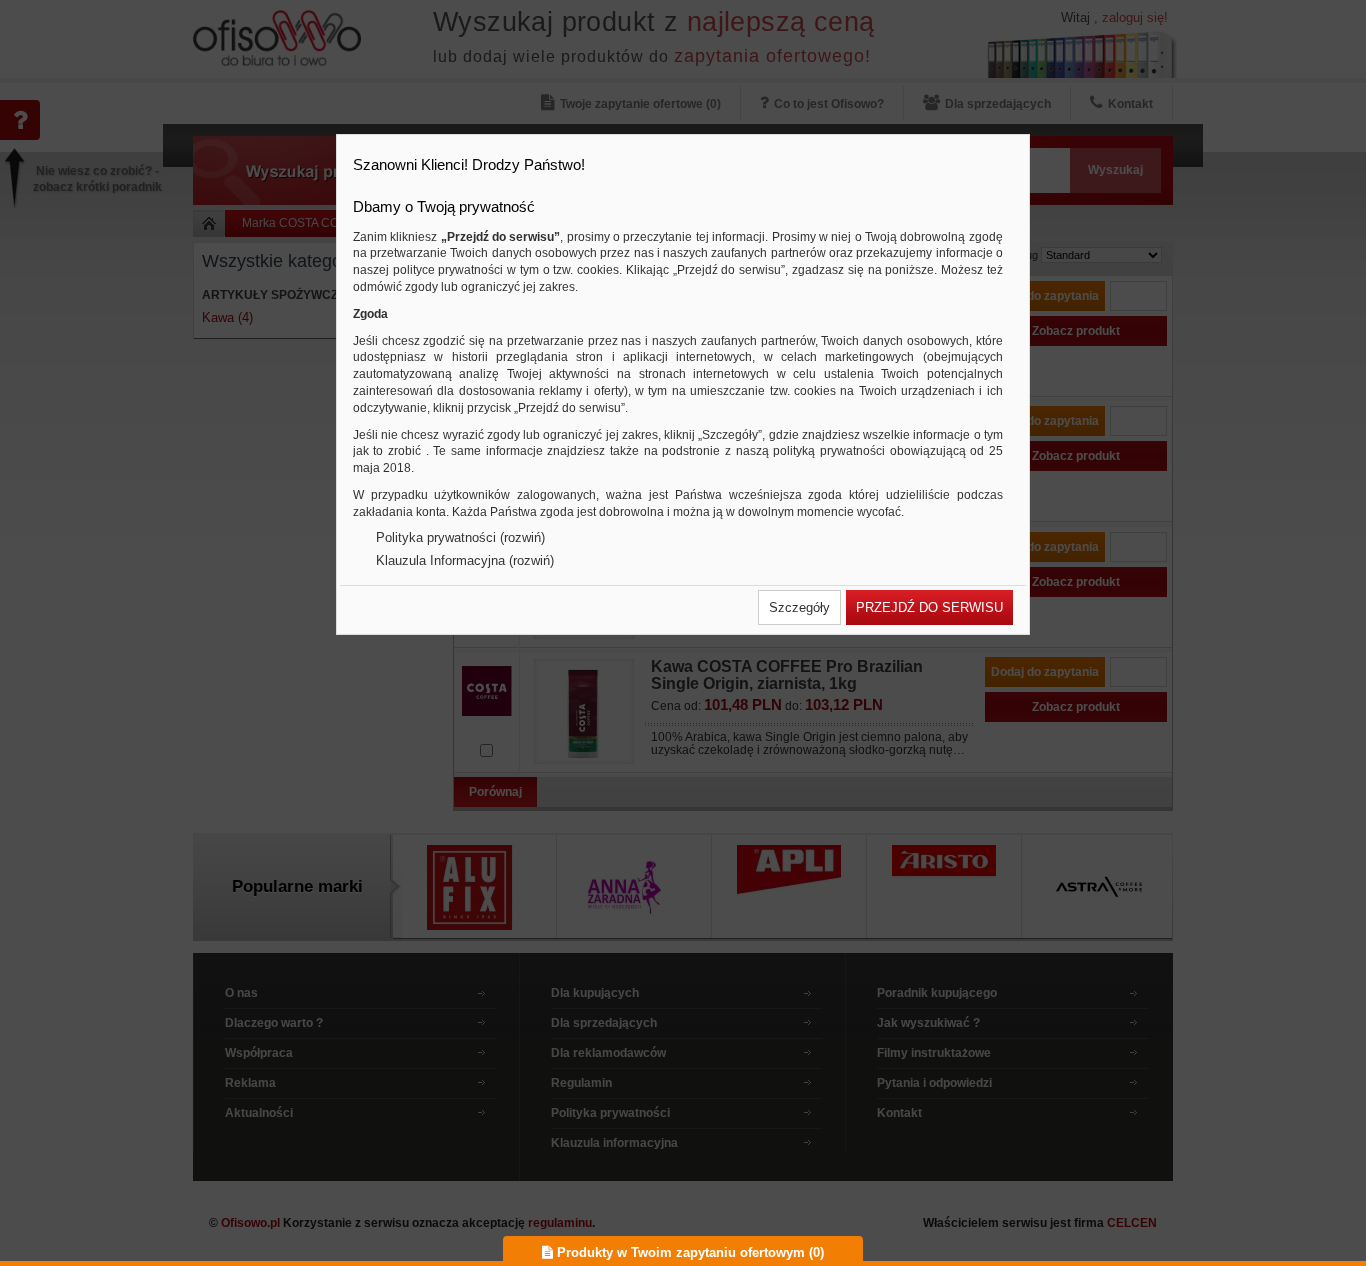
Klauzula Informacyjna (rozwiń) (465, 560)
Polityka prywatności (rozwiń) (460, 537)
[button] (799, 607)
